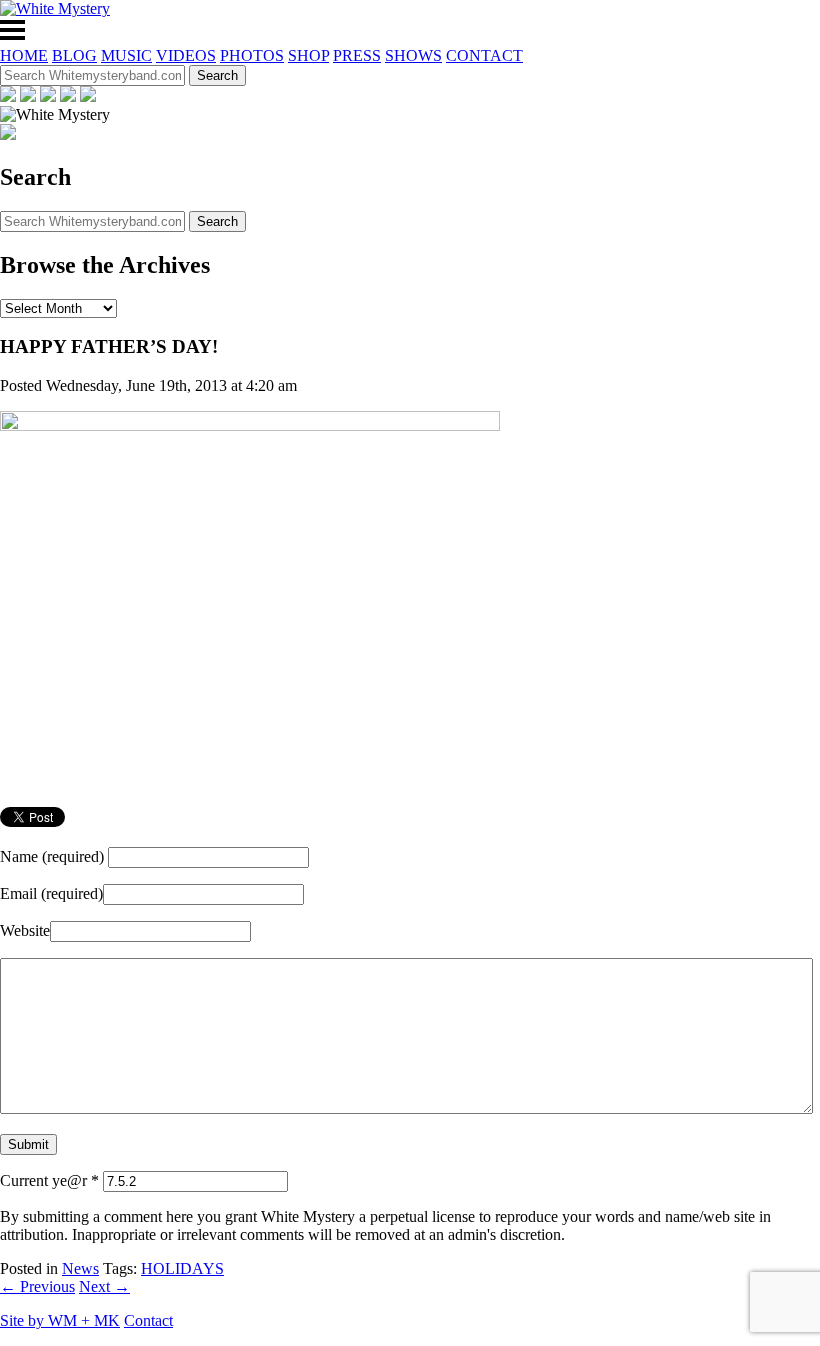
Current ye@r (49, 1180)
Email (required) (51, 893)
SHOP (308, 55)
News (80, 1268)
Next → (104, 1286)
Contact (148, 1320)
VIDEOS (186, 55)
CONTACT (484, 55)
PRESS (357, 55)
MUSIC (126, 55)
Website (25, 930)
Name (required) (52, 856)
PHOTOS (252, 55)
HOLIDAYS (182, 1268)
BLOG (74, 55)
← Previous (37, 1286)
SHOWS (413, 55)
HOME (24, 55)
